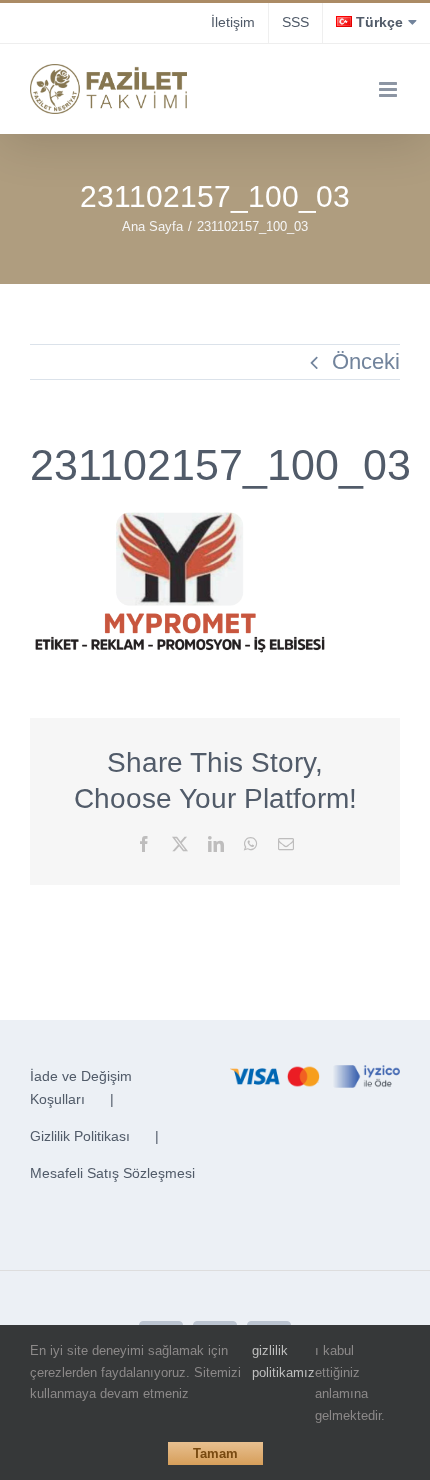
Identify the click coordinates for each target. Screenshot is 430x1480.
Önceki (366, 361)
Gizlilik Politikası (80, 1136)
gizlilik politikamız (283, 1361)
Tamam (215, 1453)
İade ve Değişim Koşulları (81, 1088)
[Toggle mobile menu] (389, 89)
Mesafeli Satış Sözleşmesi (112, 1173)
